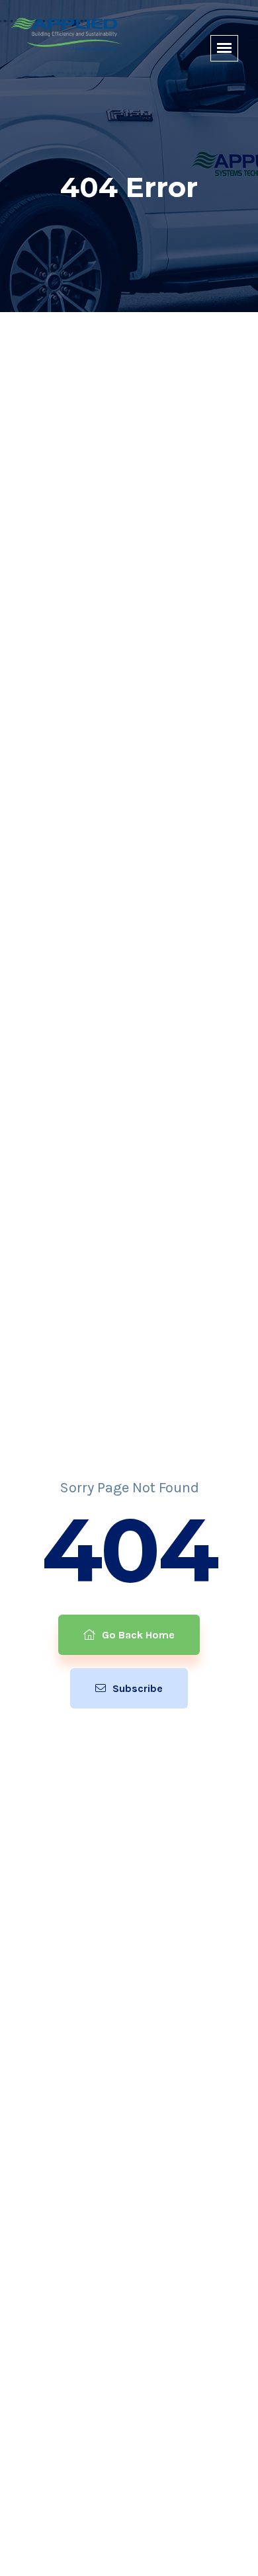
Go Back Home (137, 1635)
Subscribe (136, 1688)
